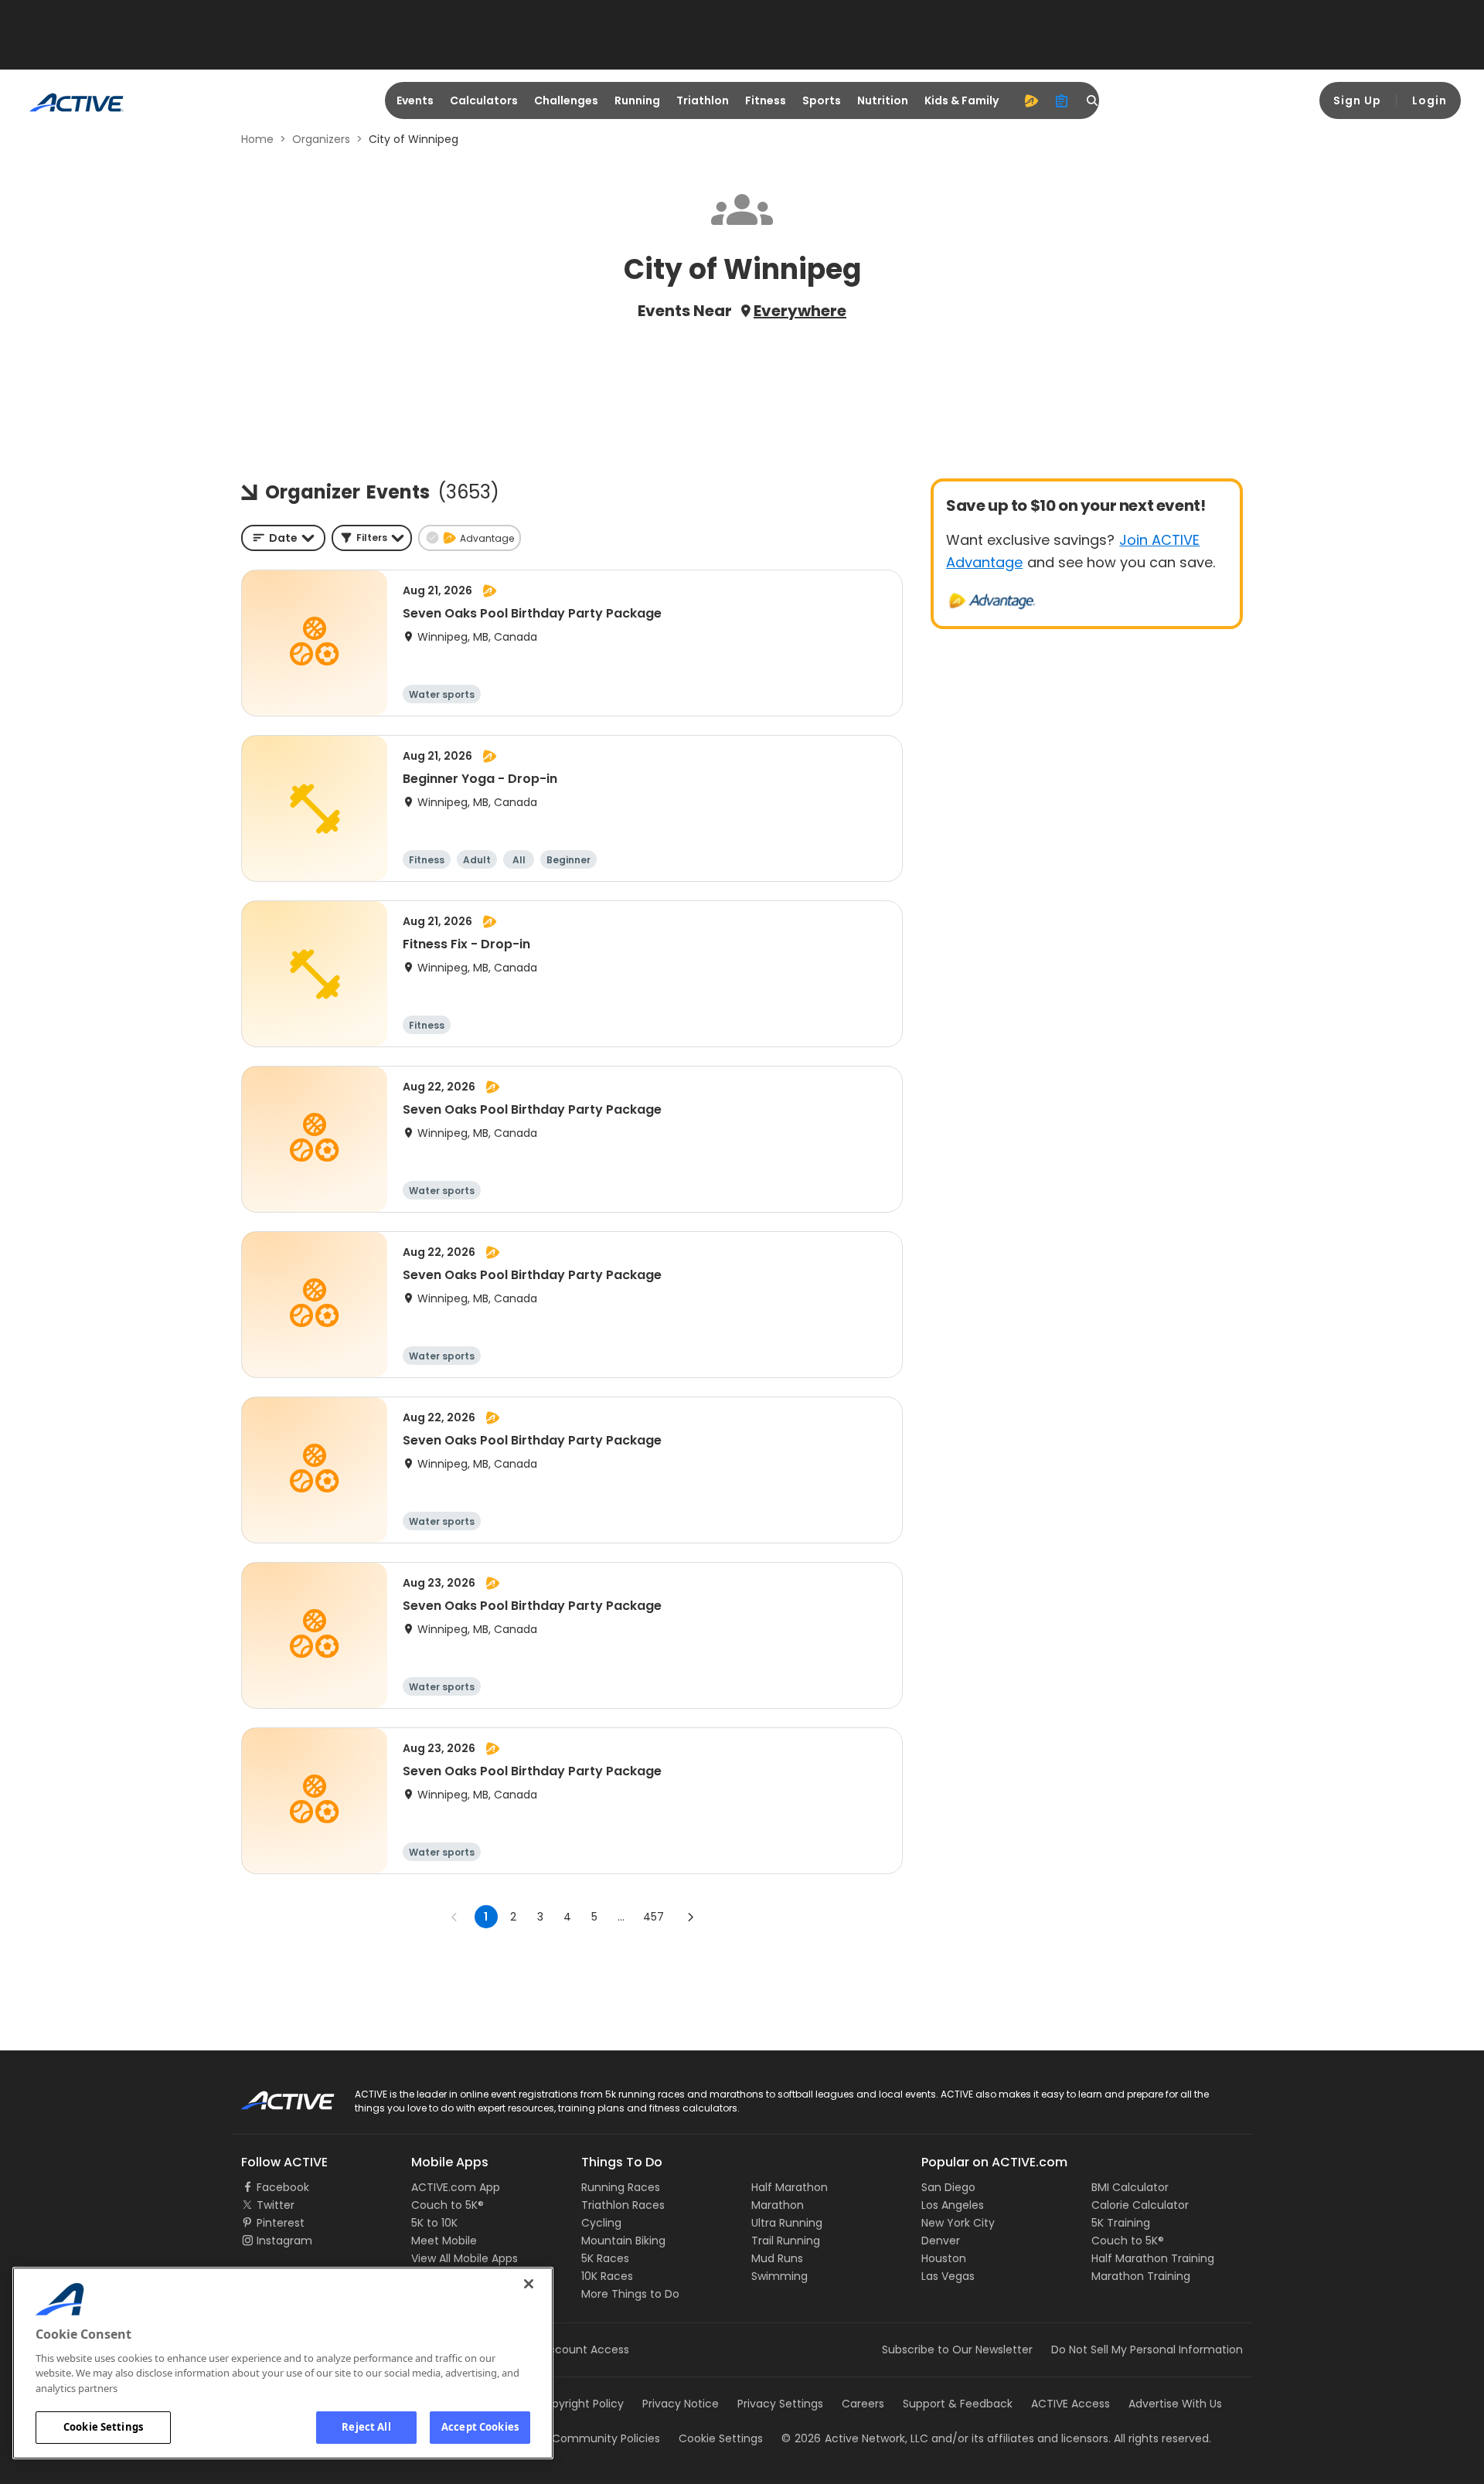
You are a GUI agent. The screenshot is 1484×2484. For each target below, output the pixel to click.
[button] (372, 538)
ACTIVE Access (1070, 2404)
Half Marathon (790, 2187)
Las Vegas (948, 2276)
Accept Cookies (480, 2427)
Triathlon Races (623, 2205)
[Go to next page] (690, 1917)
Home (257, 139)
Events (415, 100)
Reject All (366, 2427)
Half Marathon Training (1153, 2258)
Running (637, 100)
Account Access (585, 2350)
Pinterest (281, 2223)
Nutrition (883, 100)
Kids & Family (962, 100)
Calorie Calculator (1140, 2205)
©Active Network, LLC (855, 2438)
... (621, 1917)
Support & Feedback (958, 2404)
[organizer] (1062, 100)
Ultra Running (787, 2223)
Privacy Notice (681, 2404)
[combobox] (283, 538)
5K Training (1121, 2223)
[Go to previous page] (454, 1917)
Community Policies (606, 2438)
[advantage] (1031, 100)
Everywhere (800, 311)
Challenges (566, 100)
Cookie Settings (103, 2427)
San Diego (948, 2187)
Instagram (284, 2241)
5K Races (605, 2258)
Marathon (778, 2205)
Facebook (283, 2187)
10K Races (607, 2276)
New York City (958, 2223)
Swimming (779, 2276)
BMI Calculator (1130, 2187)
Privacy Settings (780, 2404)
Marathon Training (1141, 2276)
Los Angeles (953, 2205)
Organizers (321, 139)
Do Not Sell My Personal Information (1147, 2350)
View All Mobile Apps (465, 2258)
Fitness (766, 100)
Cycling (601, 2223)
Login (1430, 100)
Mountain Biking (623, 2241)
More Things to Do (630, 2294)
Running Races (621, 2187)
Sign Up (1357, 100)
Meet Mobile (444, 2241)
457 (654, 1917)
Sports (822, 100)
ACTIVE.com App (456, 2187)
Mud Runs (777, 2258)
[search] (1093, 100)
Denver (941, 2241)
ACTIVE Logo (274, 2095)
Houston (944, 2258)
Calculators (484, 100)
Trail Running (786, 2241)
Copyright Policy (580, 2404)
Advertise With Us (1175, 2404)
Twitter (276, 2205)
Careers (863, 2404)
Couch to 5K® (448, 2205)
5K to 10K (434, 2223)
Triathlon (703, 100)
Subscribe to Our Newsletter (957, 2350)
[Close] (529, 2284)
